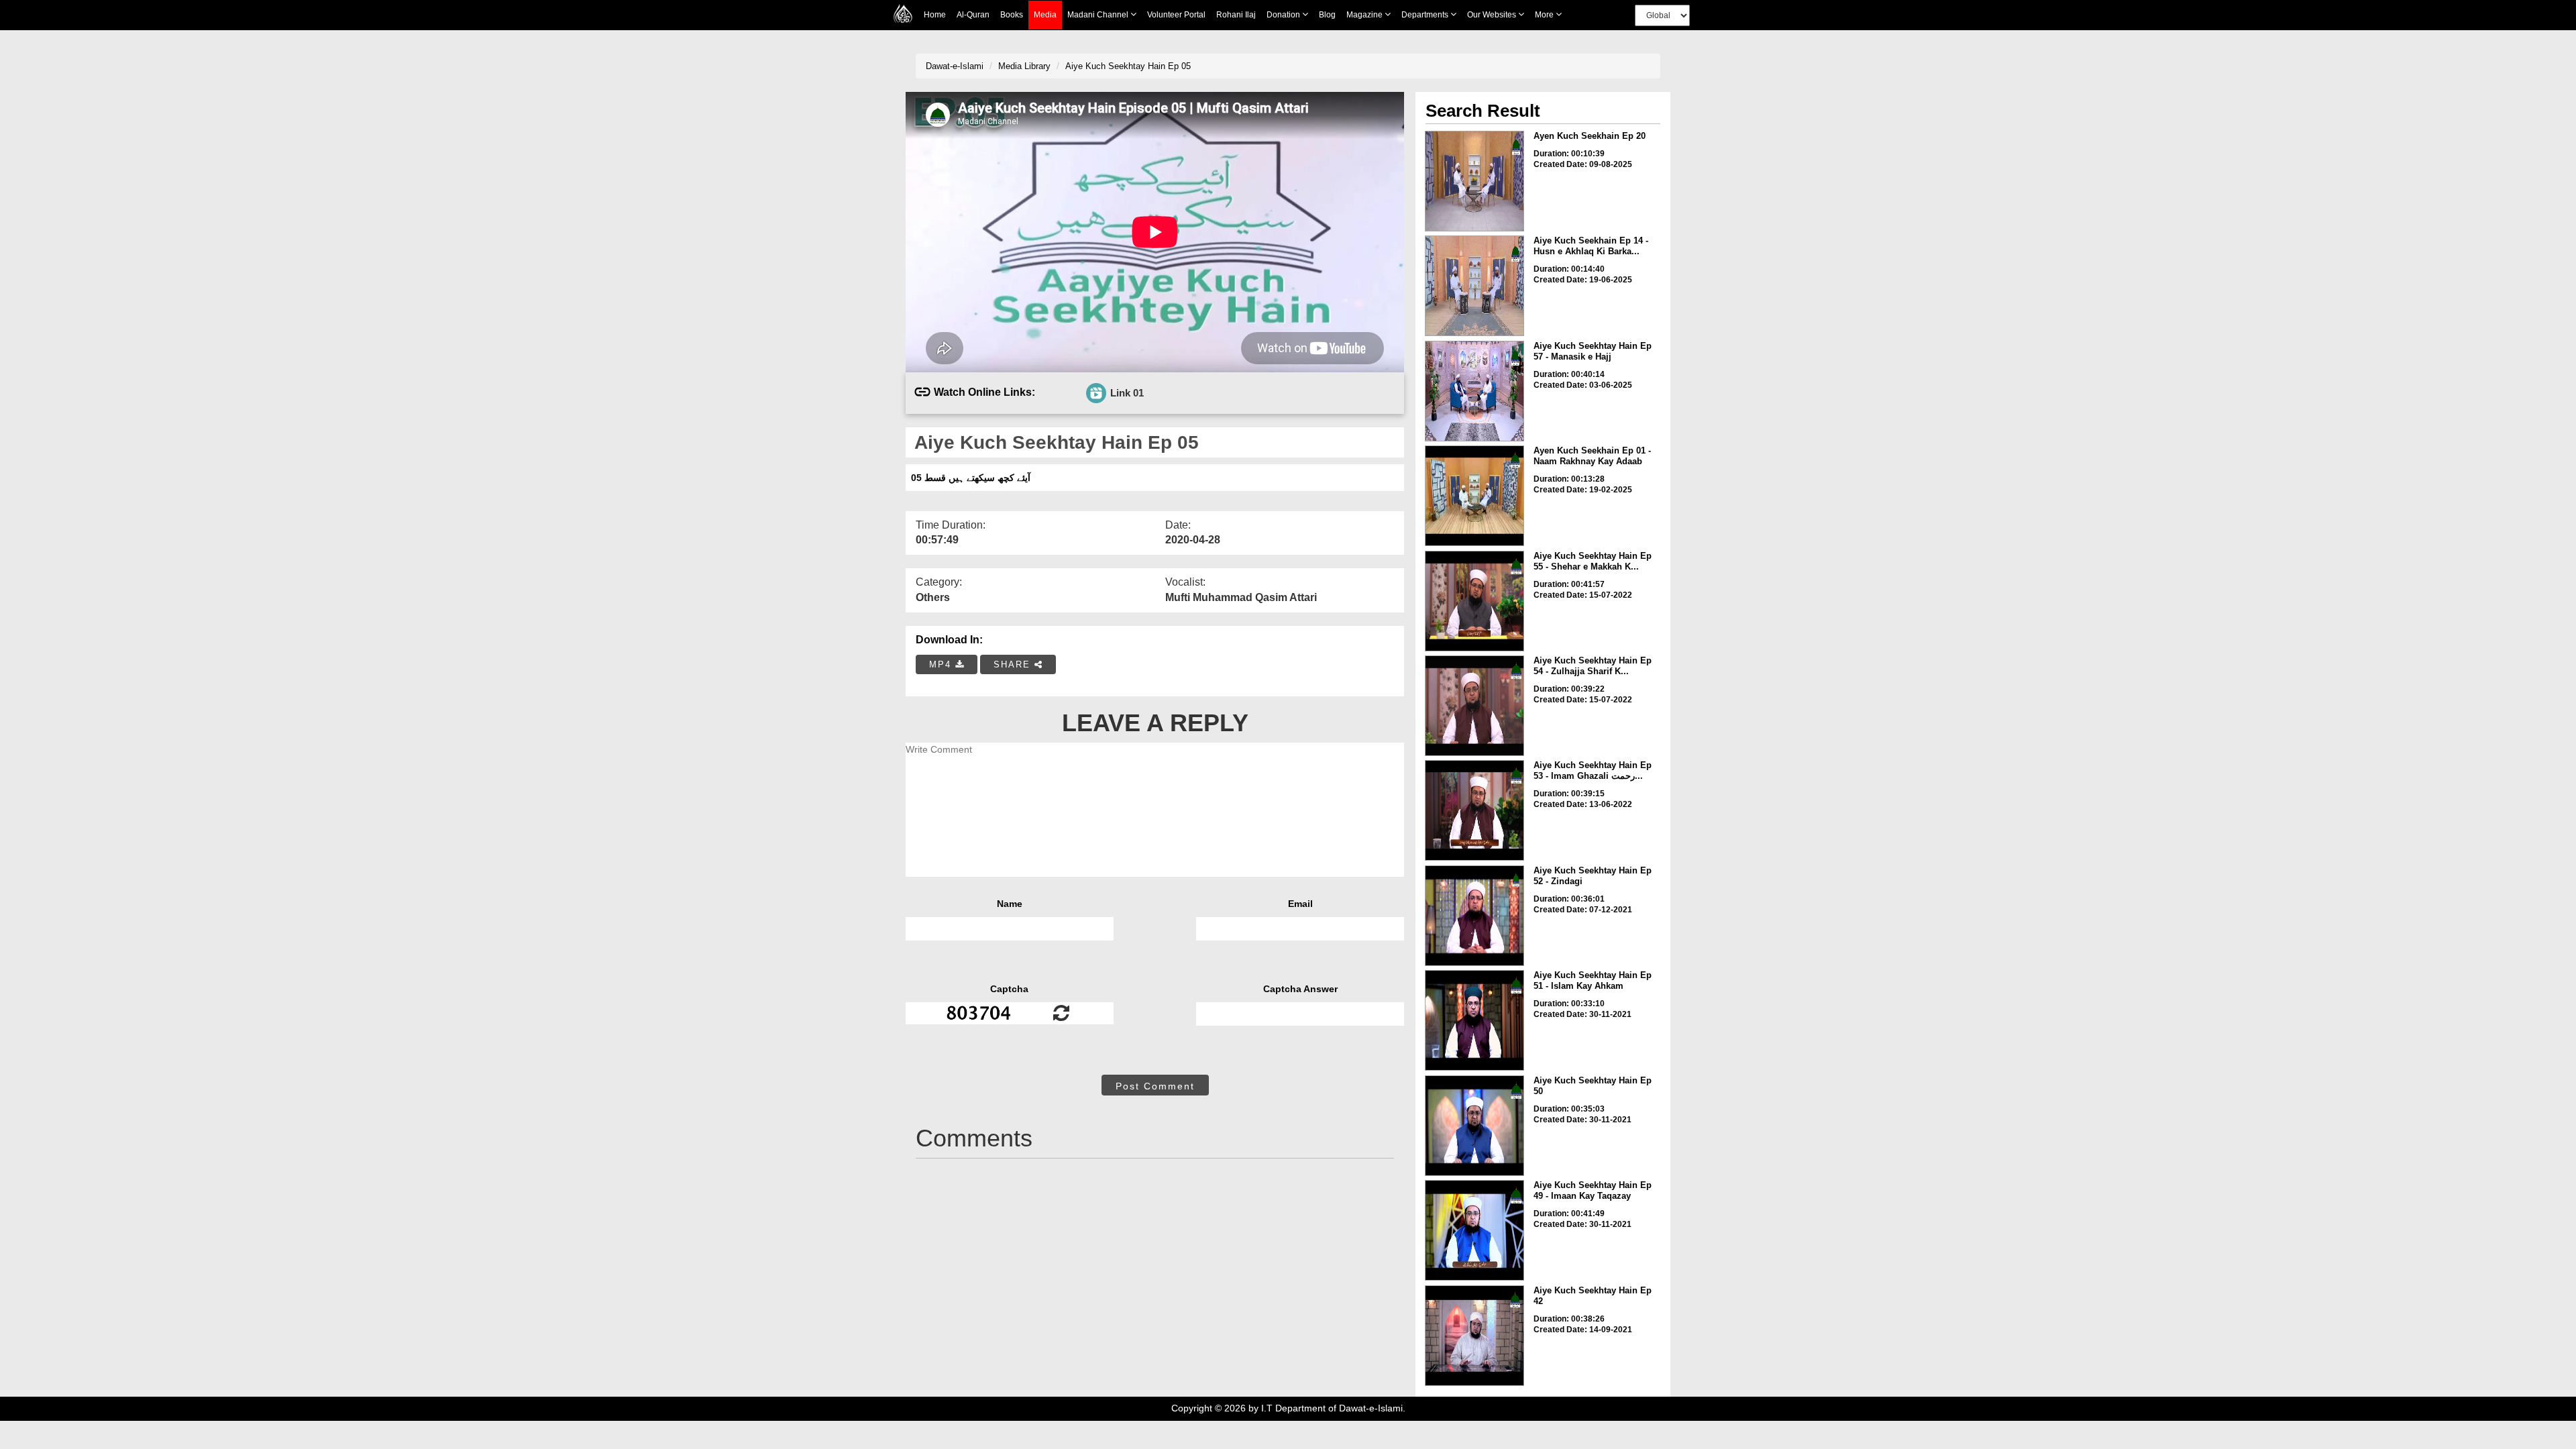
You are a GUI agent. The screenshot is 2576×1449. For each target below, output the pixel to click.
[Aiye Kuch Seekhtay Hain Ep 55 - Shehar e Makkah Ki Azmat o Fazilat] (1474, 601)
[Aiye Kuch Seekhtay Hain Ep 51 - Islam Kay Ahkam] (1474, 1020)
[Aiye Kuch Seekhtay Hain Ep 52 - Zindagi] (1474, 916)
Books (1012, 15)
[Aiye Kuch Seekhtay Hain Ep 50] (1474, 1126)
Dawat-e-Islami (955, 66)
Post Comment (1155, 1086)
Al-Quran (973, 15)
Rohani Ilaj (1236, 15)
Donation (1284, 15)
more (1545, 15)
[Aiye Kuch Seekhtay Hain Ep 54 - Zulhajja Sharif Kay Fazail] (1474, 706)
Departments (1426, 15)
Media (1045, 15)
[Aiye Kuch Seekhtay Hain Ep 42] (1474, 1336)
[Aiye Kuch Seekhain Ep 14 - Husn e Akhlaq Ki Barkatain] (1474, 286)
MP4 (942, 664)
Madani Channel (1099, 15)
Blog (1327, 15)
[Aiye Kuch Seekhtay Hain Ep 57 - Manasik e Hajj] (1474, 391)
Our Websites (1493, 15)
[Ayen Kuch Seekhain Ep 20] (1474, 181)
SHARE (1014, 664)
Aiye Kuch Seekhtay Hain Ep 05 (1128, 66)
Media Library (1024, 66)
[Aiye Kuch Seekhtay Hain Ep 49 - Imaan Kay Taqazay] (1474, 1230)
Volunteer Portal (1176, 15)
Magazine (1365, 15)
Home (935, 15)
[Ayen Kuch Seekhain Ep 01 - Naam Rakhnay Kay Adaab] (1474, 496)
